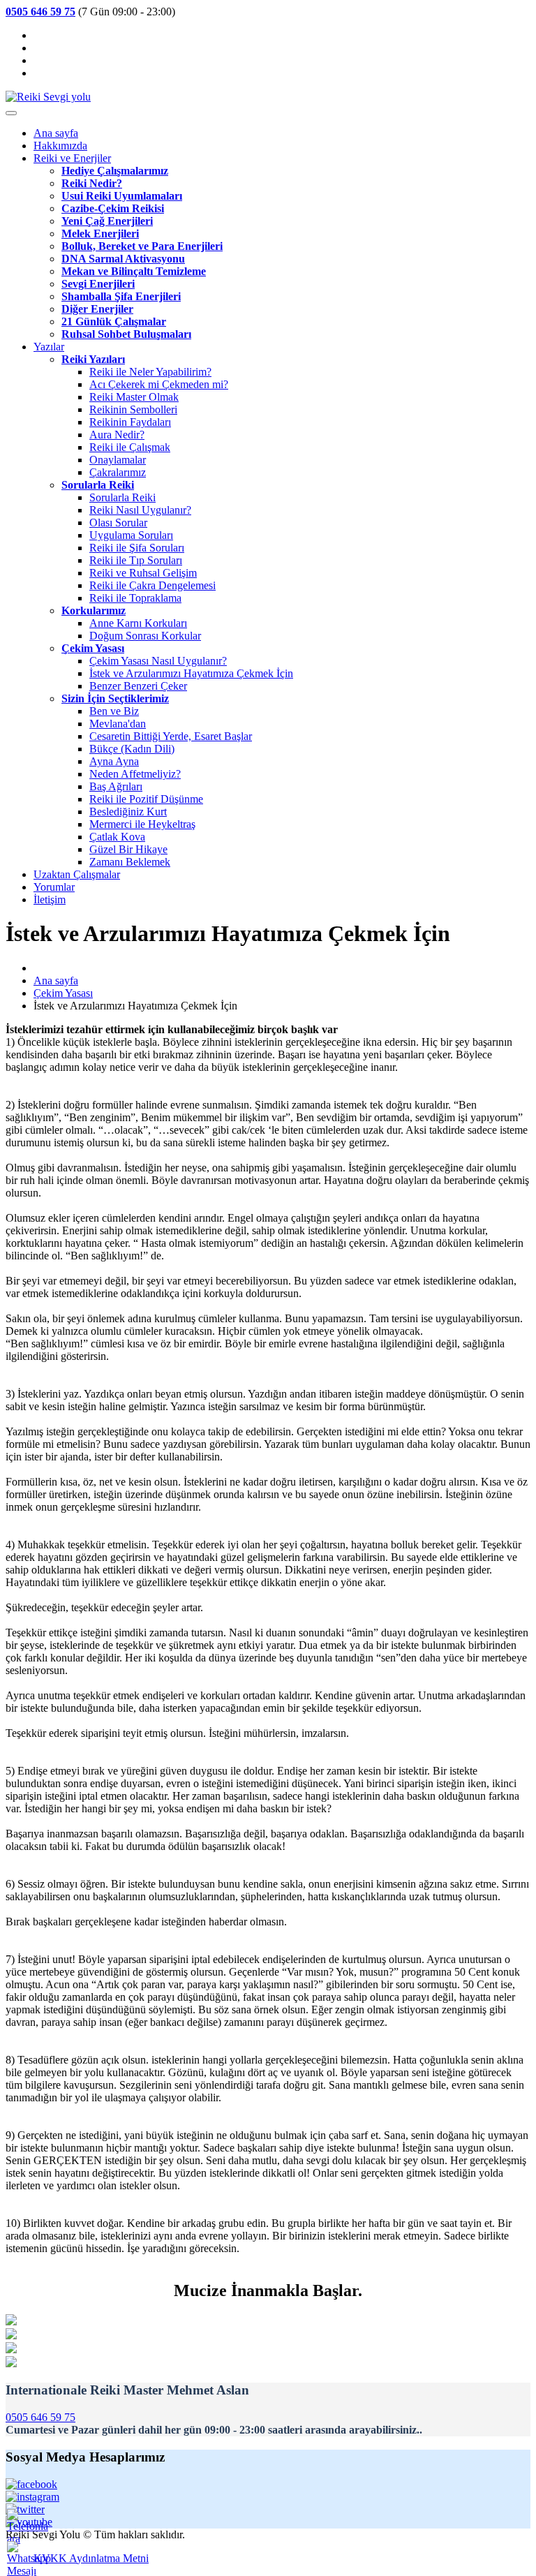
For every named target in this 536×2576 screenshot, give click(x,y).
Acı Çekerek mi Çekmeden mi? (159, 384)
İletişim (50, 900)
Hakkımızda (60, 146)
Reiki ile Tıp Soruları (136, 560)
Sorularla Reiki (122, 497)
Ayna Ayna (114, 761)
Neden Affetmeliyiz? (135, 774)
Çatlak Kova (117, 837)
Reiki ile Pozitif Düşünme (146, 799)
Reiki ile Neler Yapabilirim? (150, 372)
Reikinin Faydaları (130, 422)
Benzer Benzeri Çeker (138, 686)
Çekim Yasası (63, 993)
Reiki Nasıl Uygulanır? (140, 510)
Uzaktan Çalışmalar (77, 874)
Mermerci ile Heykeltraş (142, 824)
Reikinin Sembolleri (133, 409)
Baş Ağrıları (116, 786)
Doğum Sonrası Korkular (145, 636)
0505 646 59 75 (40, 2417)
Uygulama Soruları (131, 535)
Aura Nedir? (117, 435)
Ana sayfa (56, 133)
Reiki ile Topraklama (135, 598)
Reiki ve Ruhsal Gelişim (143, 573)
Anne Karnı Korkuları (138, 623)
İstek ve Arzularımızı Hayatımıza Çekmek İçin (191, 673)
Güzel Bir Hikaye (128, 849)
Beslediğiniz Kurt (128, 812)
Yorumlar (54, 887)
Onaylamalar (118, 460)
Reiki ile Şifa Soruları (137, 548)
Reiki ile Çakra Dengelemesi (152, 585)
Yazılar (49, 347)
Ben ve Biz (114, 711)
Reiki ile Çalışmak (130, 447)
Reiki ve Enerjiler (72, 158)
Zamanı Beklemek (130, 862)
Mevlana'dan (118, 724)
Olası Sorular (118, 523)
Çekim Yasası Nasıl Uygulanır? (158, 661)
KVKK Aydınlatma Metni (91, 2558)
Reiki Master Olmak (134, 397)
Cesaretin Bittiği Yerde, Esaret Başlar (171, 736)
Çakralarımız (118, 472)
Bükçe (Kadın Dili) (132, 749)
